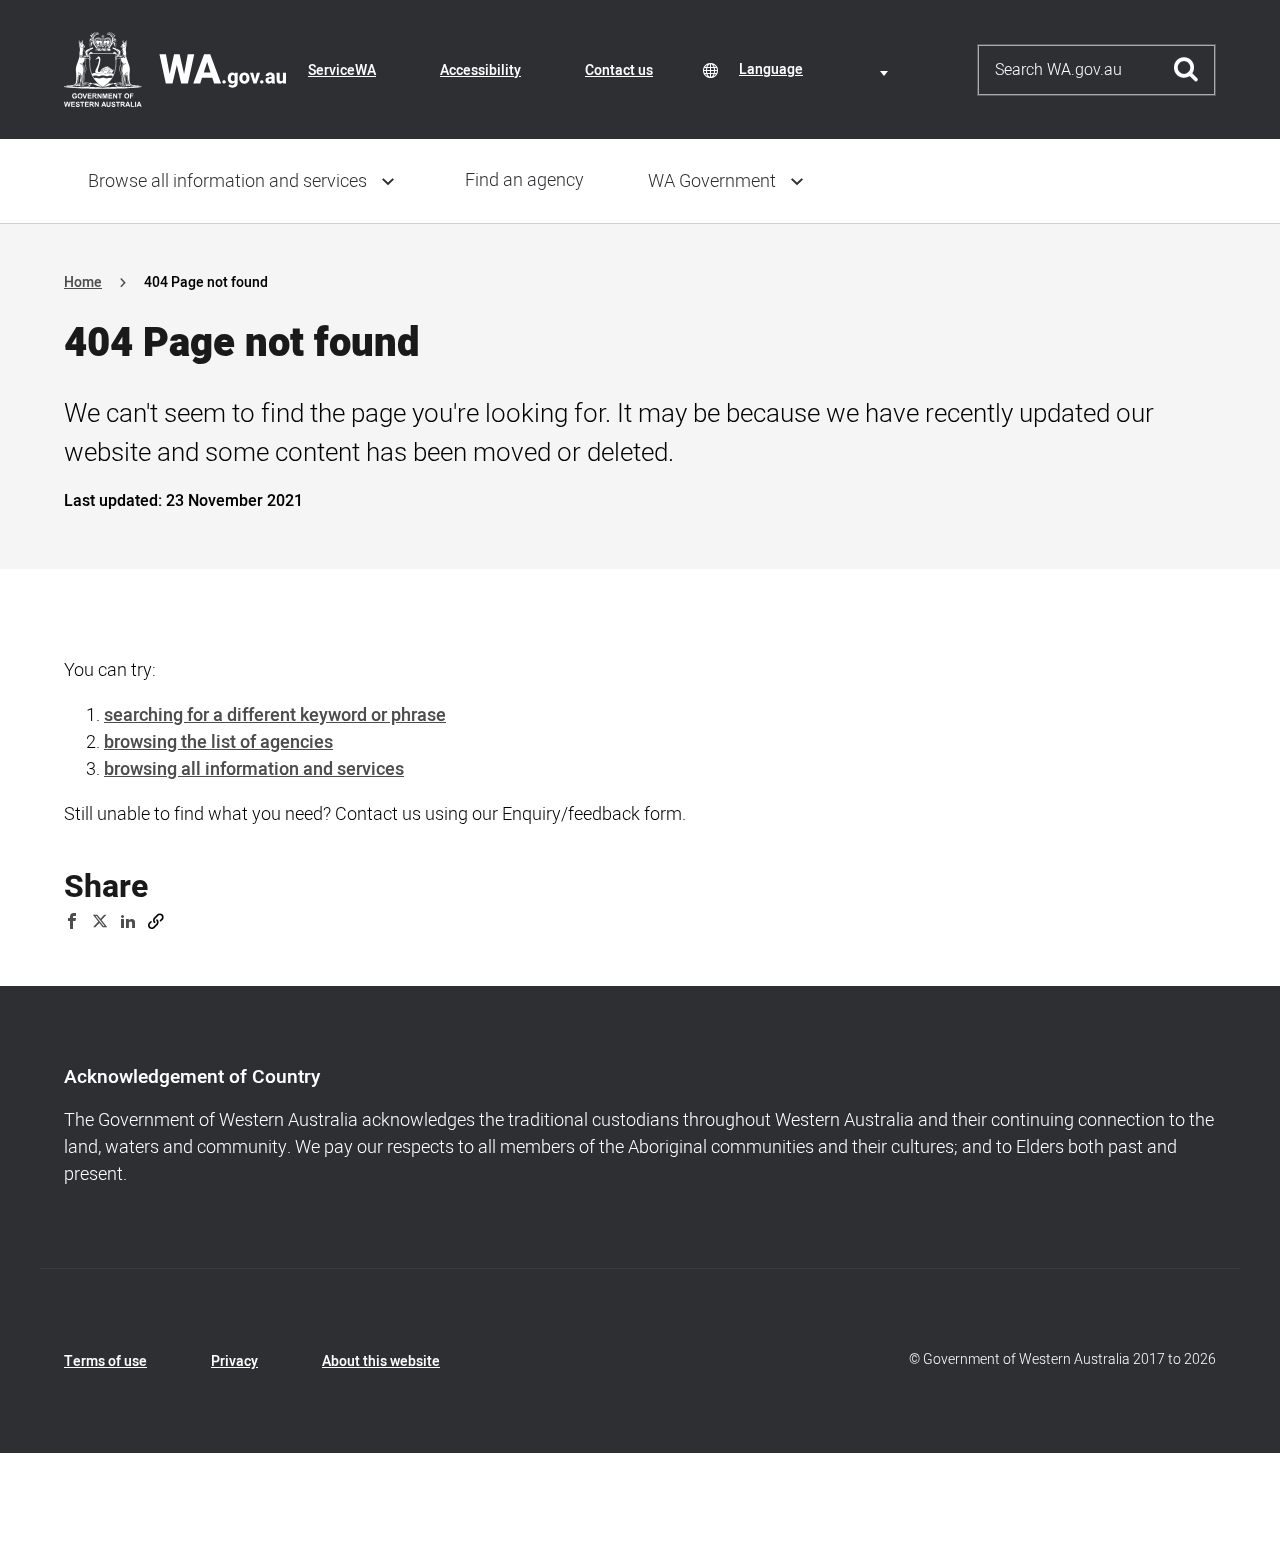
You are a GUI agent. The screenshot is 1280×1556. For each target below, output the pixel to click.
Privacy (234, 1361)
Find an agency (524, 180)
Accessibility (480, 70)
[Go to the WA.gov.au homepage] (175, 69)
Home (83, 282)
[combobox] (817, 69)
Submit (1186, 70)
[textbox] (817, 69)
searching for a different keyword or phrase (275, 715)
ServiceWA (342, 70)
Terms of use (105, 1361)
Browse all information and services (227, 181)
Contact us (619, 70)
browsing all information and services (254, 769)
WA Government (712, 181)
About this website (381, 1361)
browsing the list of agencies (218, 742)
